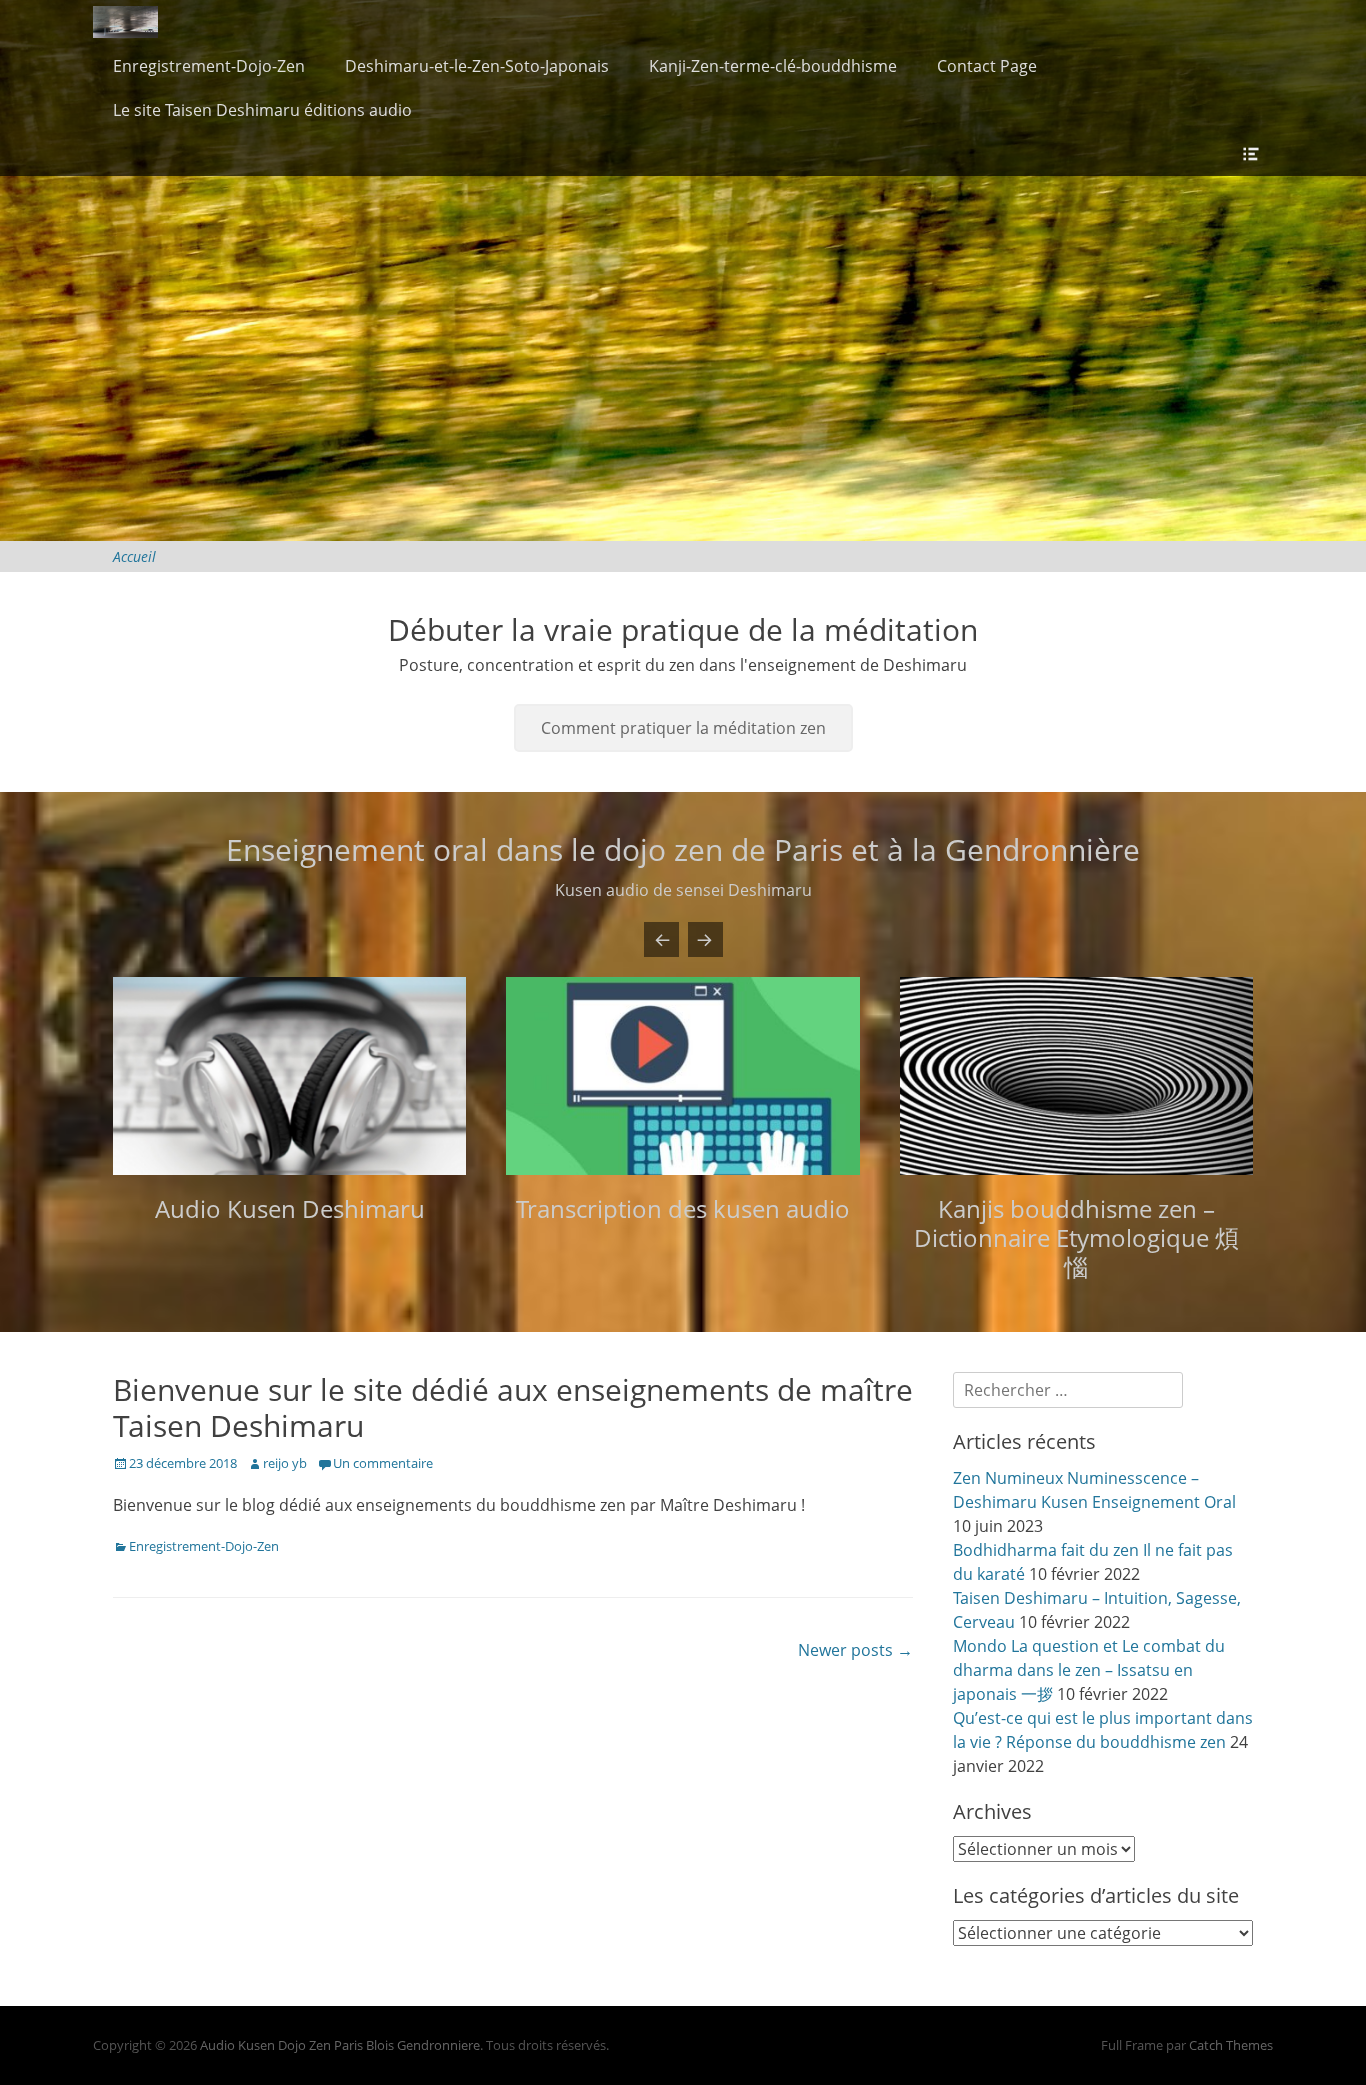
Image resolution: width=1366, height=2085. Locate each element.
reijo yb (285, 1463)
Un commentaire (383, 1463)
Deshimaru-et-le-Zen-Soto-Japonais (477, 66)
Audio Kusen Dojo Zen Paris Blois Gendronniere (340, 2045)
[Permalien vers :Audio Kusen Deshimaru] (289, 1076)
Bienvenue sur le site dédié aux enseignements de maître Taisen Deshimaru (513, 1407)
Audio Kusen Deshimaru (290, 1208)
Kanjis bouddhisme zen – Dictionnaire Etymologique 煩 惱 (1076, 1237)
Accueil (134, 556)
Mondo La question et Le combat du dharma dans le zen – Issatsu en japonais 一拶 (1089, 1670)
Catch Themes (1231, 2045)
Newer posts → (855, 1650)
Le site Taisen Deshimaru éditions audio (262, 110)
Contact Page (987, 66)
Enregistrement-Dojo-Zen (209, 66)
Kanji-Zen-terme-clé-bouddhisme (773, 66)
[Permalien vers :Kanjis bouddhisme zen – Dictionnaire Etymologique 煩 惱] (1076, 1076)
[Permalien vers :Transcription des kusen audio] (682, 1076)
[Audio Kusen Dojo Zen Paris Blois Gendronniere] (125, 22)
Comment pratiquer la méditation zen (683, 728)
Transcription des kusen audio (683, 1208)
